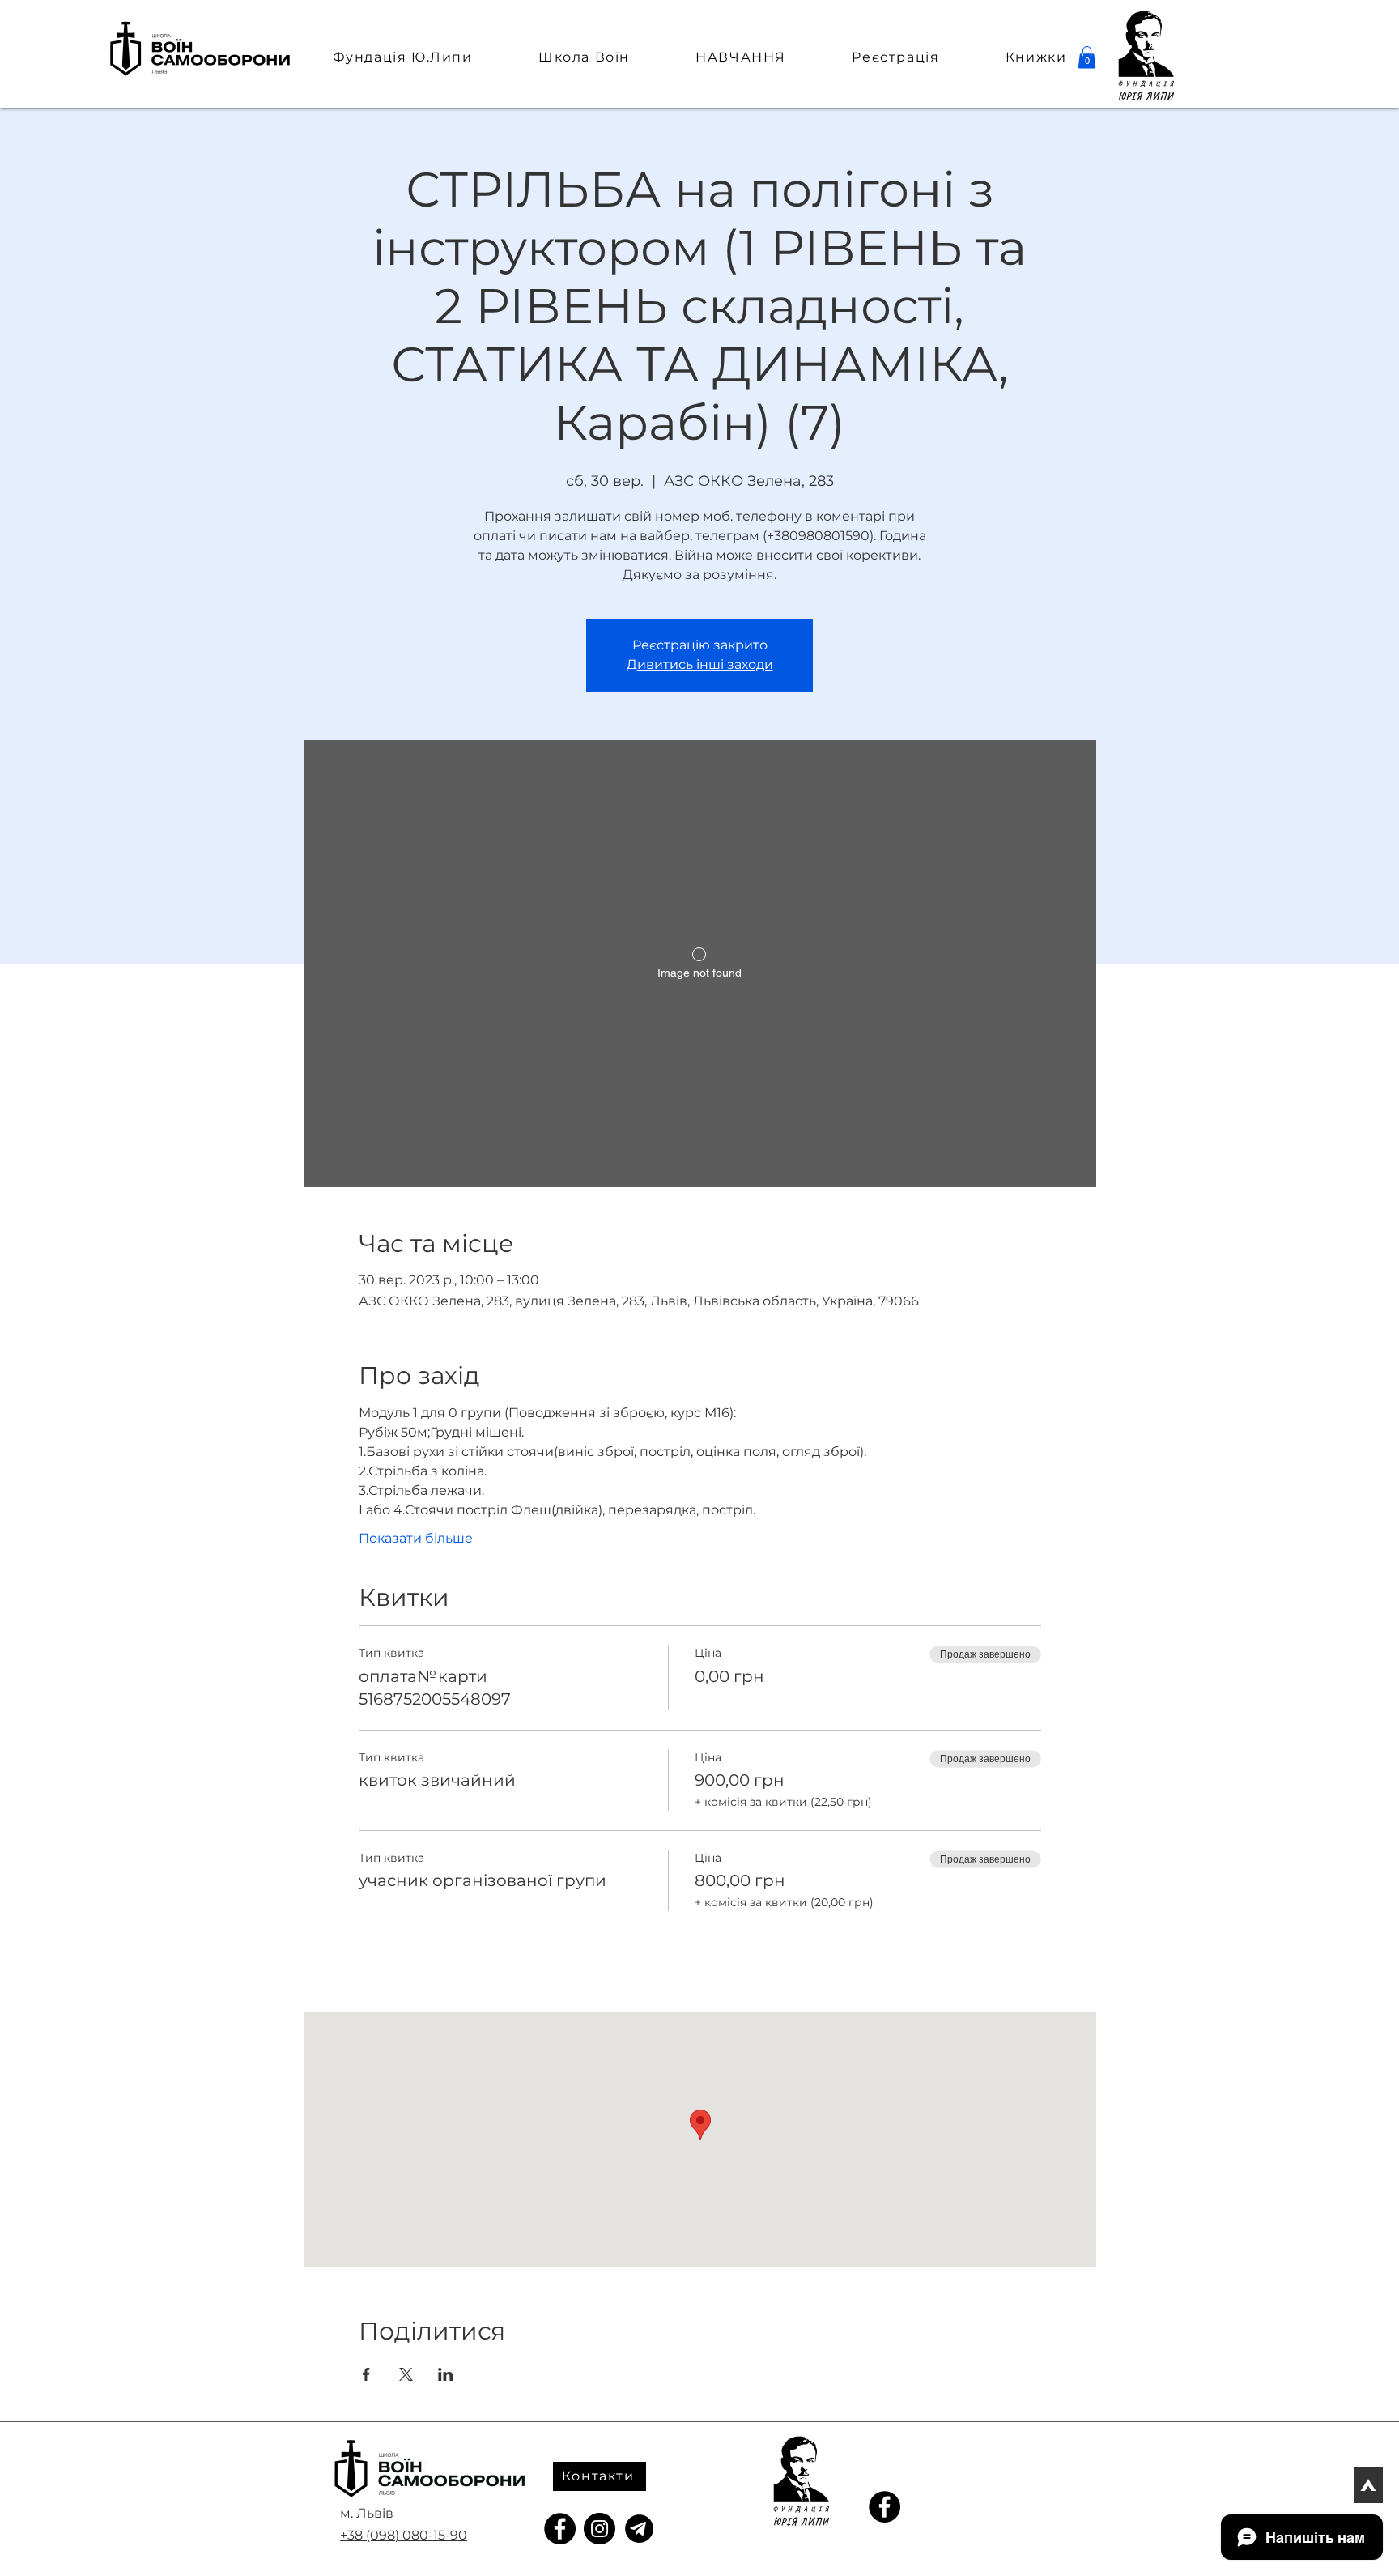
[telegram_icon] (639, 2529)
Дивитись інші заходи (700, 664)
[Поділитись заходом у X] (406, 2374)
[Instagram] (600, 2529)
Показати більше (416, 1538)
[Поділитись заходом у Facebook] (366, 2374)
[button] (1087, 57)
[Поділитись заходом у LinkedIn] (446, 2374)
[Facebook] (560, 2529)
